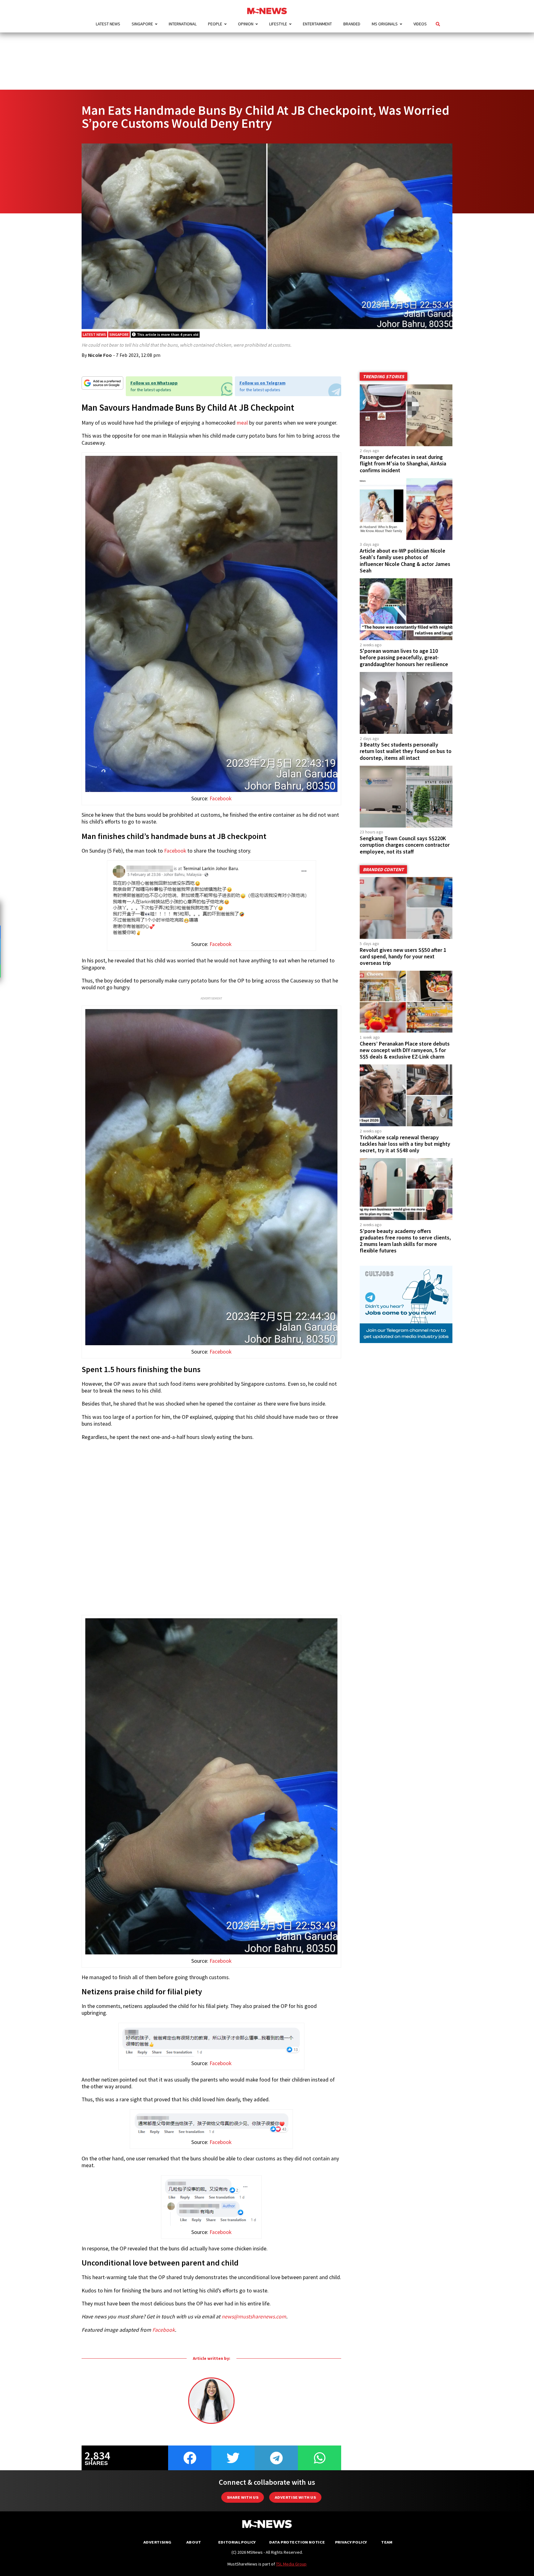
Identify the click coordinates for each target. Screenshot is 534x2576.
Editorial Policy (237, 2542)
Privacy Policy (351, 2542)
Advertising (157, 2542)
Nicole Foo (100, 355)
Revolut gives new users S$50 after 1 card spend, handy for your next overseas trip (403, 956)
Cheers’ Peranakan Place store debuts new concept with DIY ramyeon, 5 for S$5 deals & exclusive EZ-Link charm (405, 1050)
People (215, 24)
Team (387, 2542)
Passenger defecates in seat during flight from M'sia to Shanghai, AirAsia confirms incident (403, 464)
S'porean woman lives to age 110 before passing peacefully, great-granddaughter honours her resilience (404, 657)
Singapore (142, 24)
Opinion (246, 24)
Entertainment (317, 24)
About (194, 2542)
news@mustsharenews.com (254, 2317)
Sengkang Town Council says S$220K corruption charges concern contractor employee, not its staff (405, 845)
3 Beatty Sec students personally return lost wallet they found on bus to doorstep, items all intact (406, 751)
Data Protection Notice (297, 2542)
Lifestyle (278, 24)
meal (242, 423)
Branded (352, 24)
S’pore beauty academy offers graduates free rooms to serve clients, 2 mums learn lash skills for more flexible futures (405, 1241)
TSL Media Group (291, 2564)
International (183, 24)
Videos (420, 24)
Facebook (220, 798)
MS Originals (385, 24)
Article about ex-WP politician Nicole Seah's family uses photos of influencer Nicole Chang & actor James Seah (405, 561)
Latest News (108, 24)
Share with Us (243, 2497)
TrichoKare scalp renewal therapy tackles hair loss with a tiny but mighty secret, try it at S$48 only (405, 1144)
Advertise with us (295, 2497)
